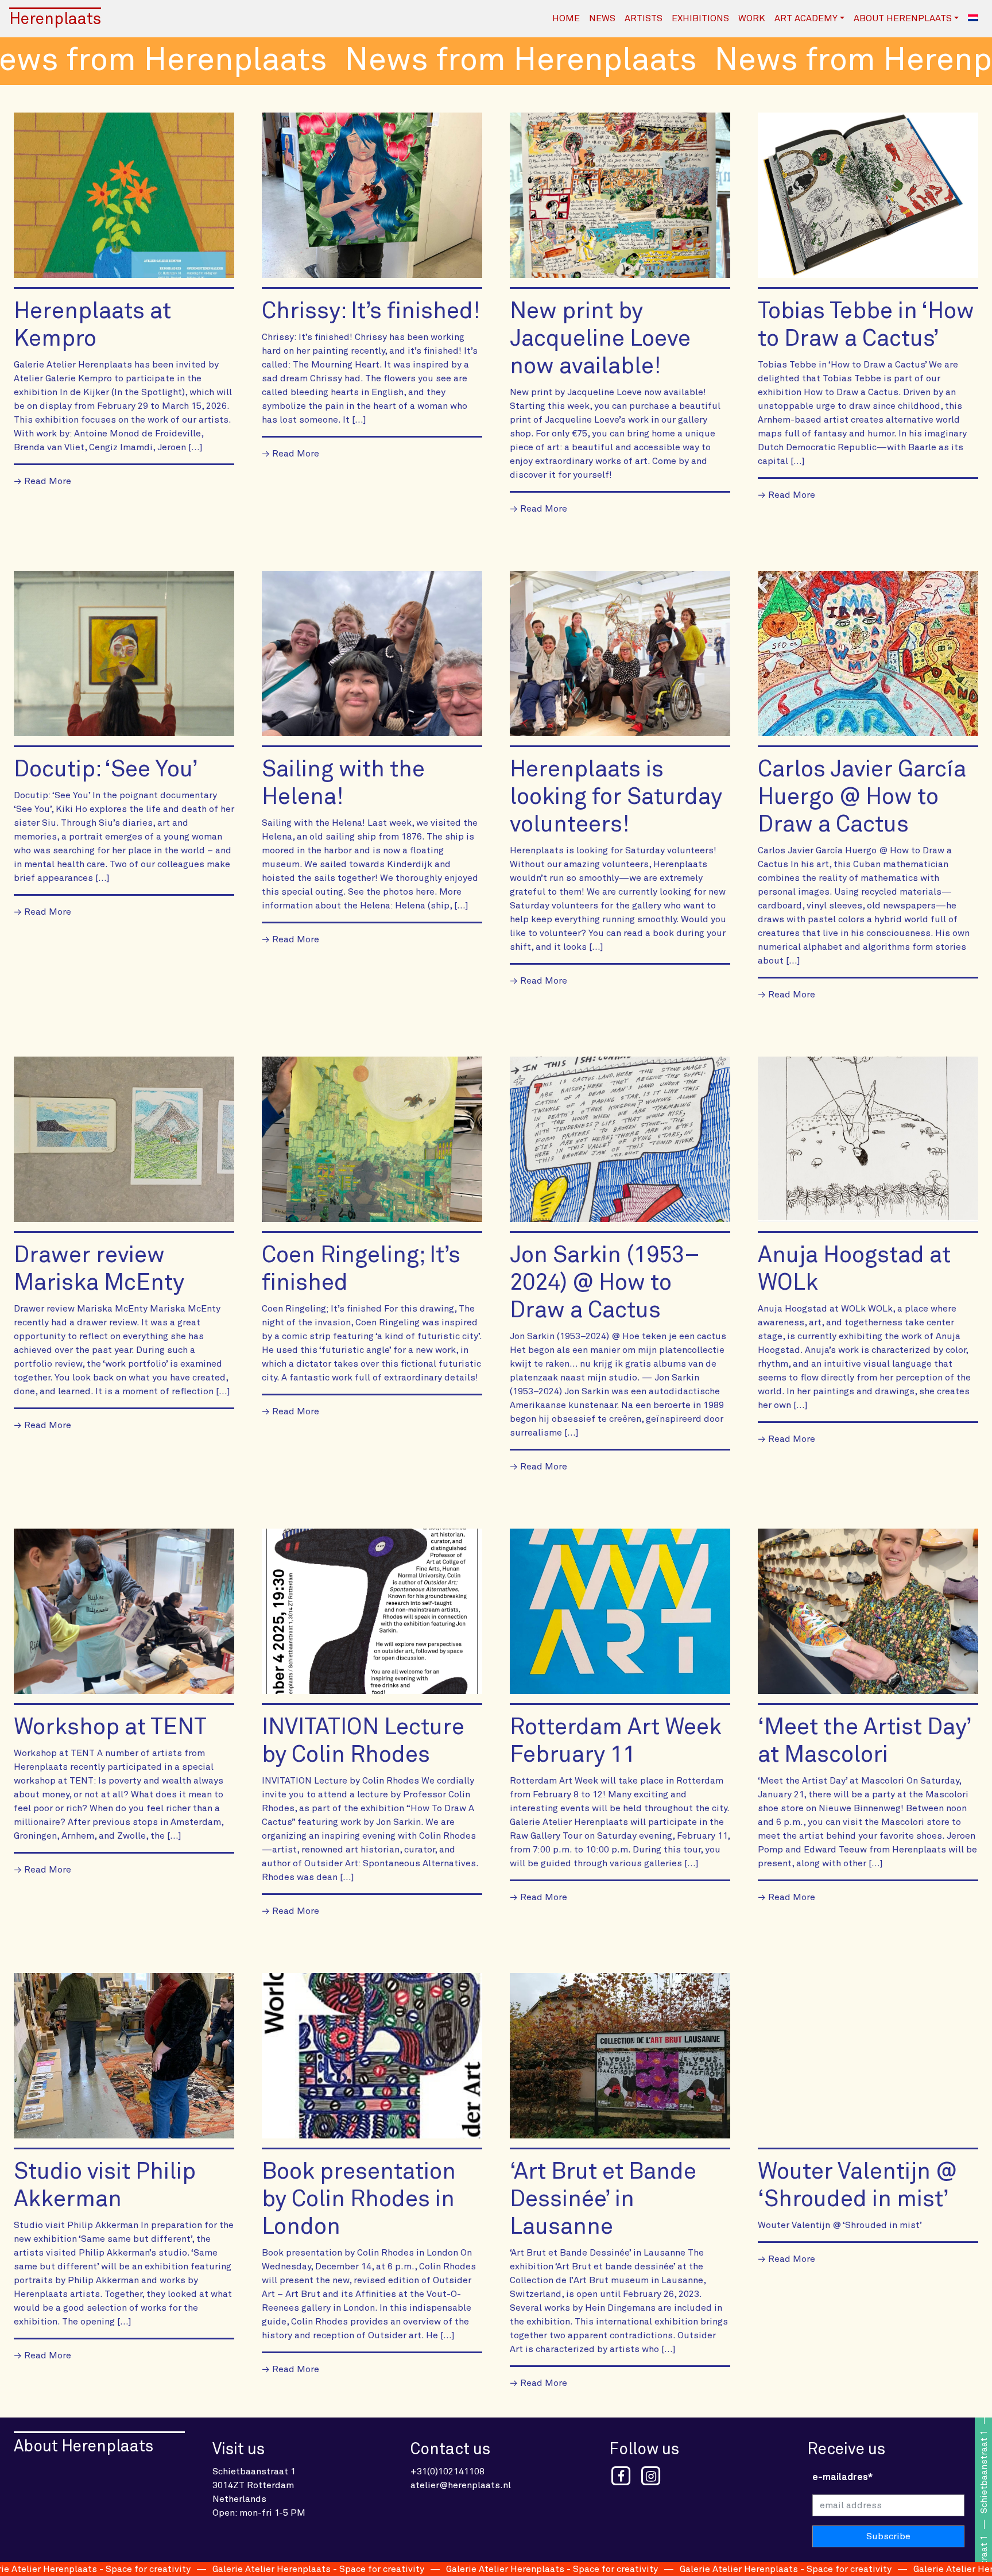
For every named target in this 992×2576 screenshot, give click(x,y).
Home (566, 18)
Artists (644, 18)
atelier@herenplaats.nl (461, 2485)
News (602, 18)
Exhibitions (700, 18)
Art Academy (806, 18)
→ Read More (42, 481)
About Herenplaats (903, 18)
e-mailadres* (842, 2477)
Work (752, 18)
